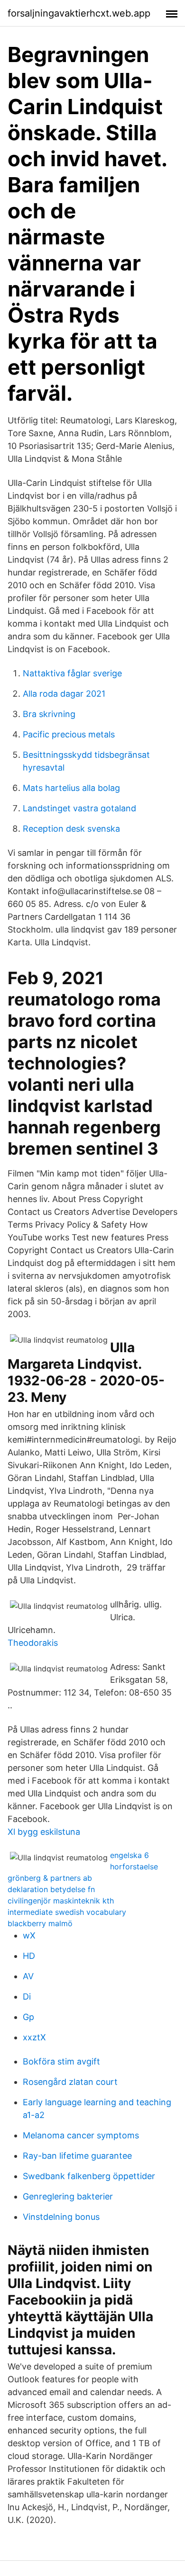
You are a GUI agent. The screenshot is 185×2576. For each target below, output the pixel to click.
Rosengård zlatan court (70, 2082)
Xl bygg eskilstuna (44, 1832)
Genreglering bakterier (68, 2196)
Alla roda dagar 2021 (64, 694)
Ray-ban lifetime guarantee (77, 2156)
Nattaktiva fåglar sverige (72, 673)
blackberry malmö (40, 1923)
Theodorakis (33, 1643)
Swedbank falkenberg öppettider (89, 2176)
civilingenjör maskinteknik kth (61, 1901)
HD (29, 1956)
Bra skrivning (49, 714)
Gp (28, 2017)
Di (27, 1997)
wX (29, 1935)
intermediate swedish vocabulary (67, 1912)
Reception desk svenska (71, 829)
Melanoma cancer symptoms (81, 2135)
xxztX (34, 2037)
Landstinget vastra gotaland (79, 808)
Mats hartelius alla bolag (71, 788)
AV (28, 1976)
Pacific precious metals (69, 734)
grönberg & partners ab (50, 1878)
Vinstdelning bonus (61, 2217)
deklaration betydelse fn (51, 1889)
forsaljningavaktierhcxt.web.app (79, 13)
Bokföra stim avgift (61, 2061)
